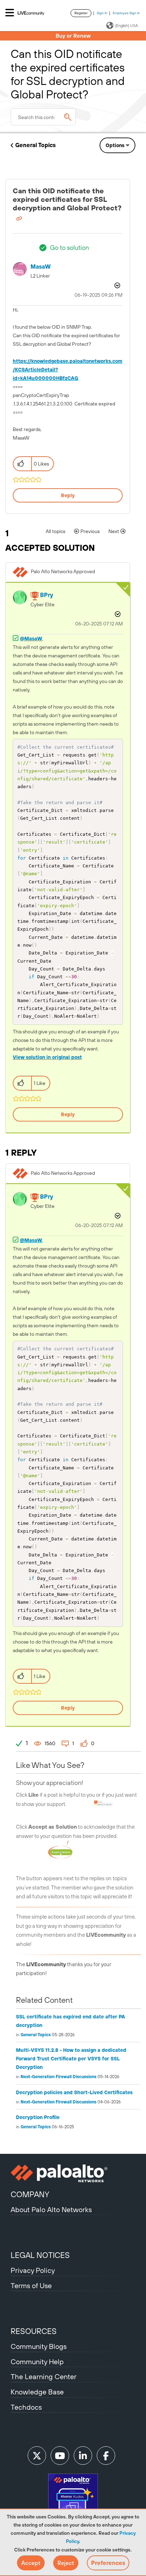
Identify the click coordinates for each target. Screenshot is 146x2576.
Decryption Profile (38, 2117)
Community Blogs (39, 2346)
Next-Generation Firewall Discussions (58, 2077)
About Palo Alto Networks (51, 2209)
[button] (31, 2563)
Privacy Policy (33, 2270)
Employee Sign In (126, 13)
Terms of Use (31, 2285)
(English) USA (127, 26)
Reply (68, 495)
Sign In (102, 13)
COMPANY (30, 2194)
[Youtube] (60, 2456)
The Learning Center (44, 2376)
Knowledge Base (37, 2392)
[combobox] (43, 117)
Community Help (37, 2362)
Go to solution (69, 248)
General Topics (35, 145)
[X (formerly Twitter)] (37, 2456)
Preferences (108, 2563)
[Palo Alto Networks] (73, 2173)
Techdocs (26, 2407)
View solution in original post (47, 1057)
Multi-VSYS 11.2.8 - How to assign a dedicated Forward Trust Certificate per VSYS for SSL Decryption (71, 2059)
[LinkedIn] (83, 2456)
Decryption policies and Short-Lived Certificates (74, 2092)
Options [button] (115, 145)
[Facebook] (106, 2456)
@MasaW (31, 639)
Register (81, 13)
